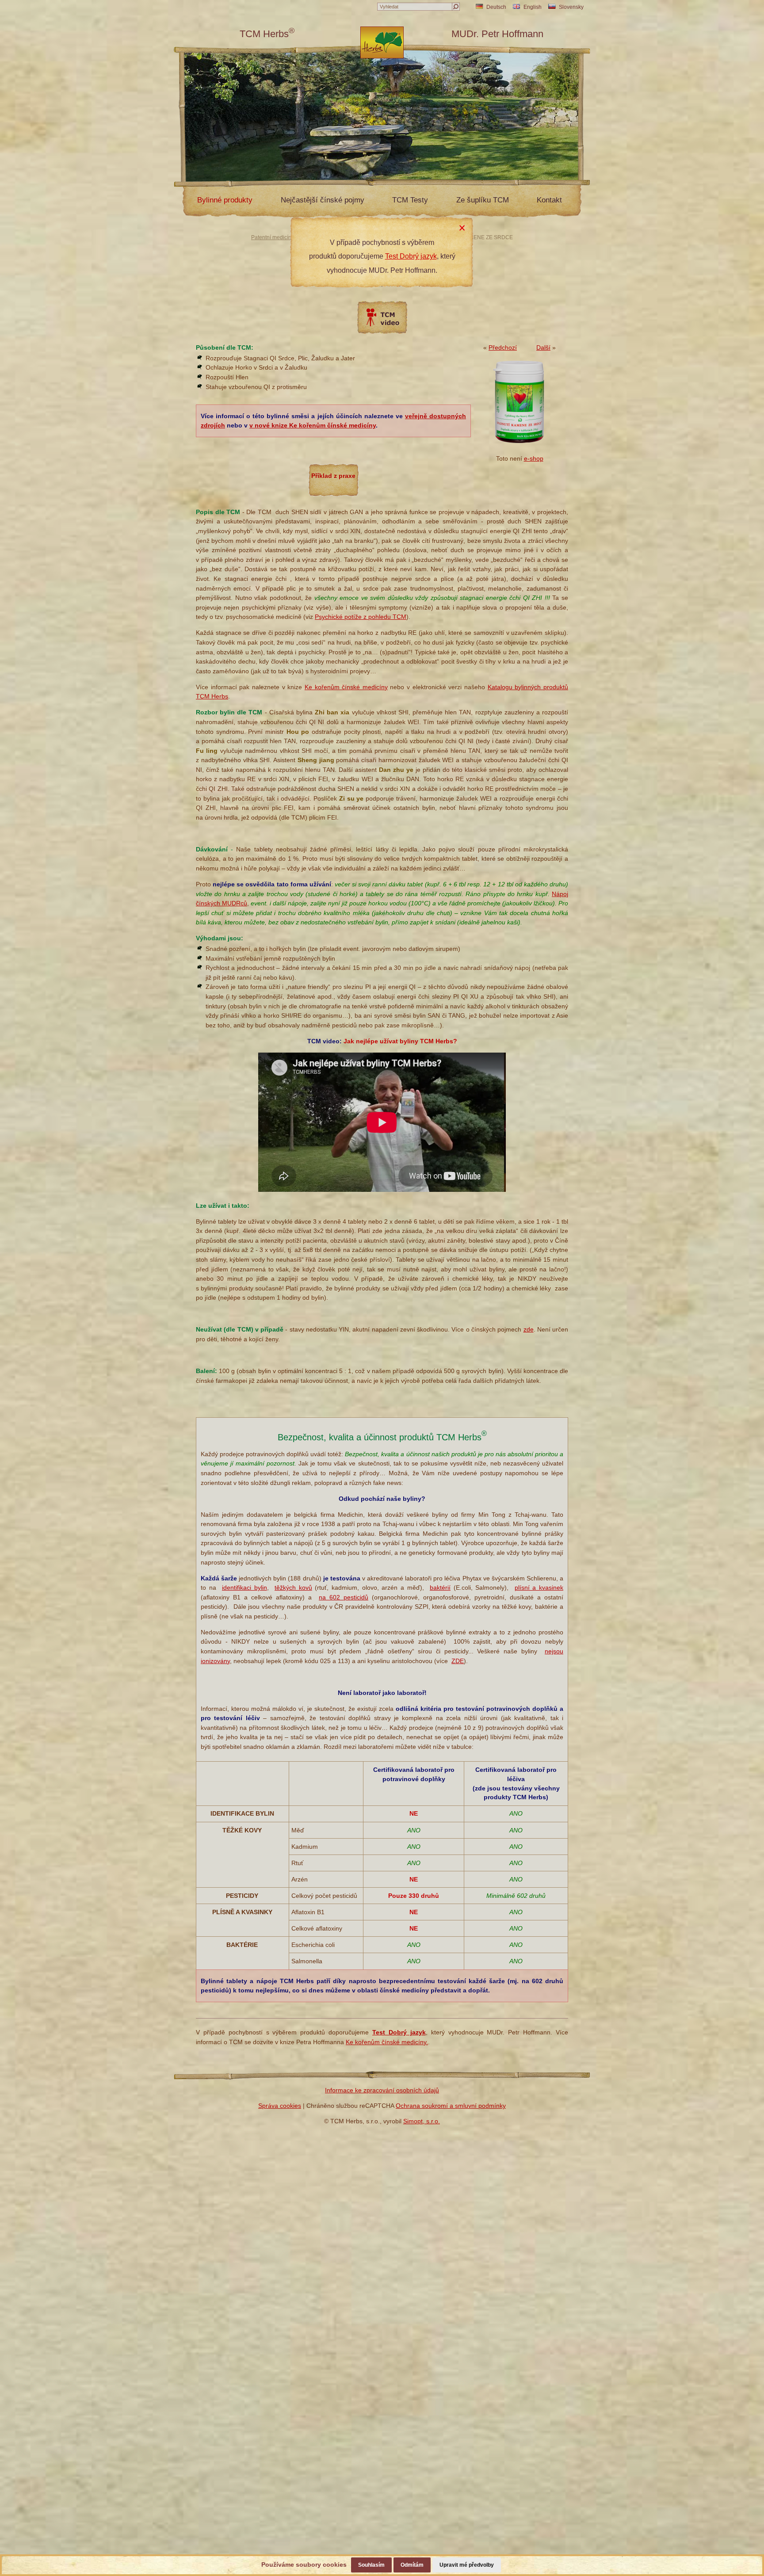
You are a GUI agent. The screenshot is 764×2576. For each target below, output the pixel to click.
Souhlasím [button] (371, 2565)
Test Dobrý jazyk (411, 256)
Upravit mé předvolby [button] (467, 2565)
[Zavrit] (462, 228)
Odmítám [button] (412, 2565)
